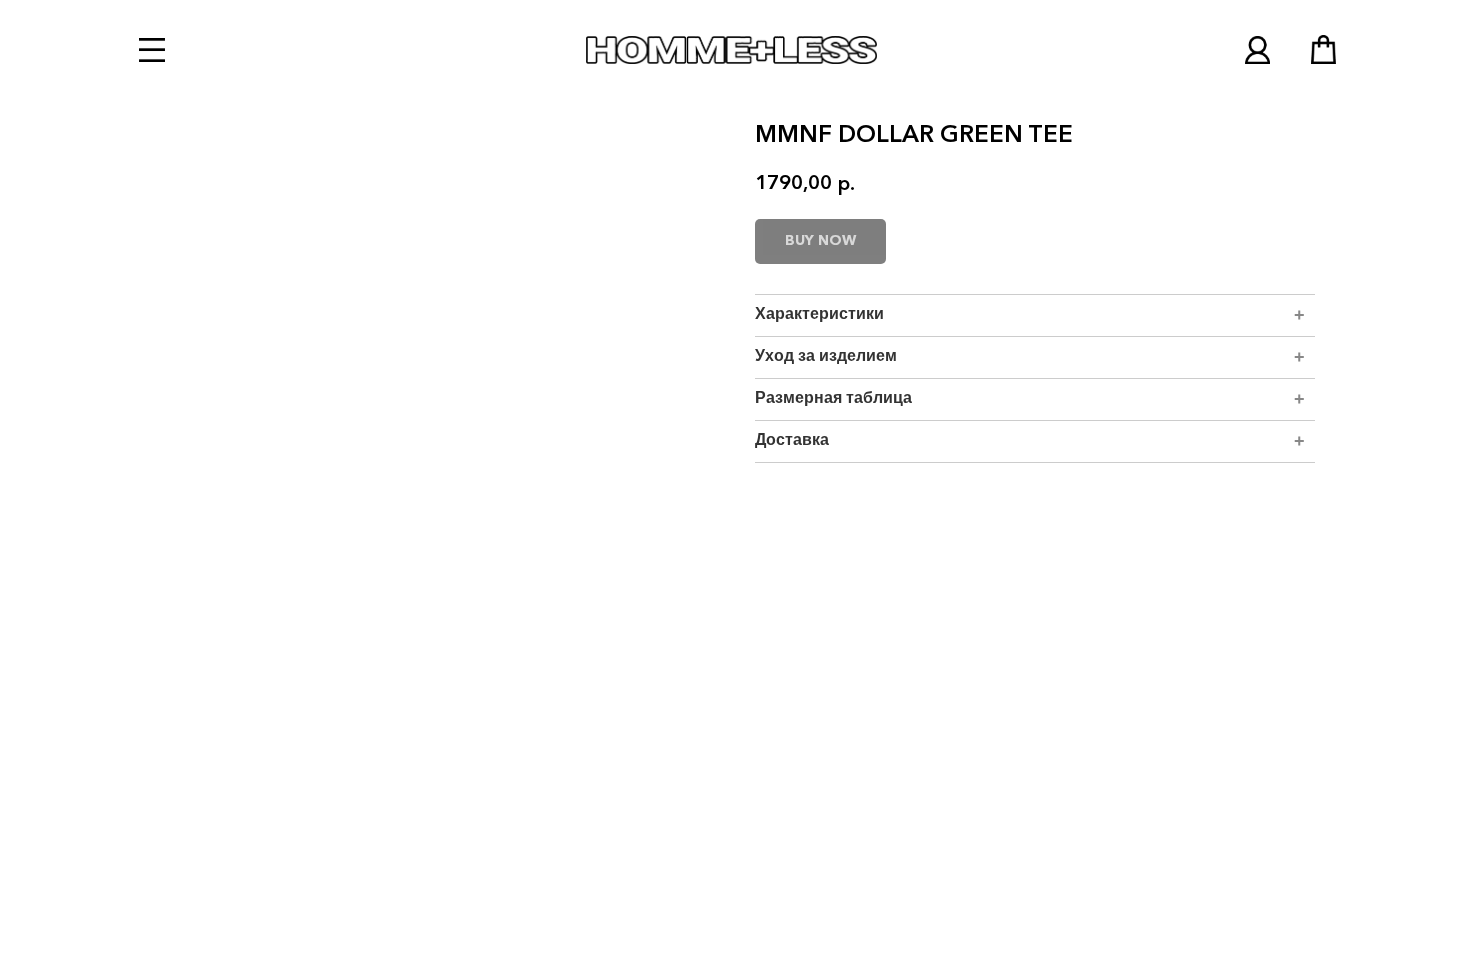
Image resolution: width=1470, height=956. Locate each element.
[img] (1257, 50)
